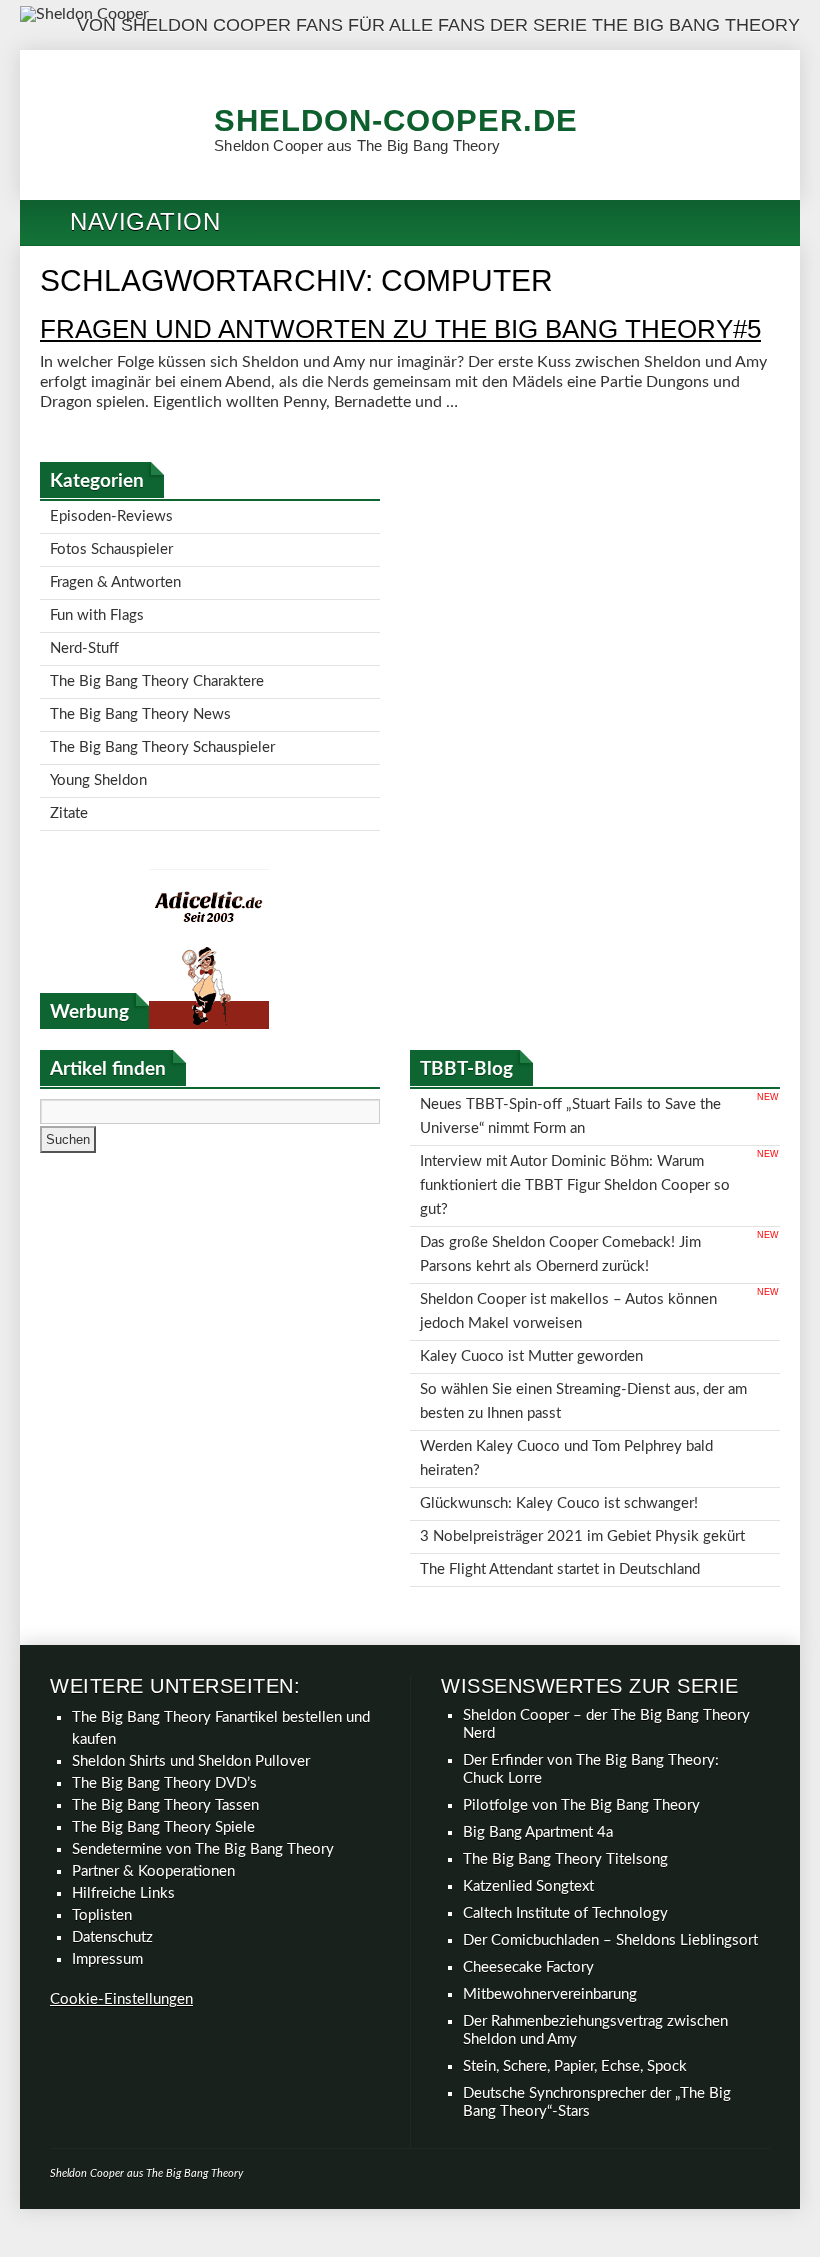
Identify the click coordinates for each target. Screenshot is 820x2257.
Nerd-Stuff (84, 630)
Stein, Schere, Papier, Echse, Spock (575, 1958)
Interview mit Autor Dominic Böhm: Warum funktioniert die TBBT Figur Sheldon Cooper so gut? (575, 1131)
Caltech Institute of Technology (565, 1805)
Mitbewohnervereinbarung (550, 1886)
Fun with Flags (97, 601)
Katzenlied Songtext (528, 1778)
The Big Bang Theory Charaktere (157, 659)
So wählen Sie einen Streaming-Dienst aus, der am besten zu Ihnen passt (583, 1317)
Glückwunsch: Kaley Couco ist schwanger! (559, 1405)
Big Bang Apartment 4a (538, 1724)
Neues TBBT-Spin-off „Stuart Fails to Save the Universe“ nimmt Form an (570, 1072)
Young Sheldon (98, 746)
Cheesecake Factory (528, 1859)
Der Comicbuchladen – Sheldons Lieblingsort (610, 1832)
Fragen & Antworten (115, 572)
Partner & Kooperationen (153, 1763)
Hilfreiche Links (123, 1785)
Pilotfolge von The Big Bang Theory (581, 1697)
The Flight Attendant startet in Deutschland (560, 1463)
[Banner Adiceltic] (209, 984)
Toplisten (102, 1807)
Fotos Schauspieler (111, 543)
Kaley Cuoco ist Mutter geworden (531, 1278)
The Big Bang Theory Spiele (163, 1719)
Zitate (69, 775)
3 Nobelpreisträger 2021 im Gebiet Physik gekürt (582, 1434)
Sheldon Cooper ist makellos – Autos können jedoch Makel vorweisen (568, 1239)
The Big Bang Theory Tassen (165, 1697)
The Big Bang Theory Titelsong (565, 1751)
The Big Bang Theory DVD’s (164, 1675)
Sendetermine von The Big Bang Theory (203, 1741)
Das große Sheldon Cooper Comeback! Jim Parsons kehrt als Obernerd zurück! (560, 1190)
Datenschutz (112, 1829)
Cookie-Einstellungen (121, 1891)
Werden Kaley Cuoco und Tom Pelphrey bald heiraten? (566, 1366)
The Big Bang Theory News (140, 688)
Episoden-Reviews (111, 514)
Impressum (107, 1851)
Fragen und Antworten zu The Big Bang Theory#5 (400, 329)
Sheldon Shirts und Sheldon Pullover (191, 1653)
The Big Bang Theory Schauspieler (162, 717)
